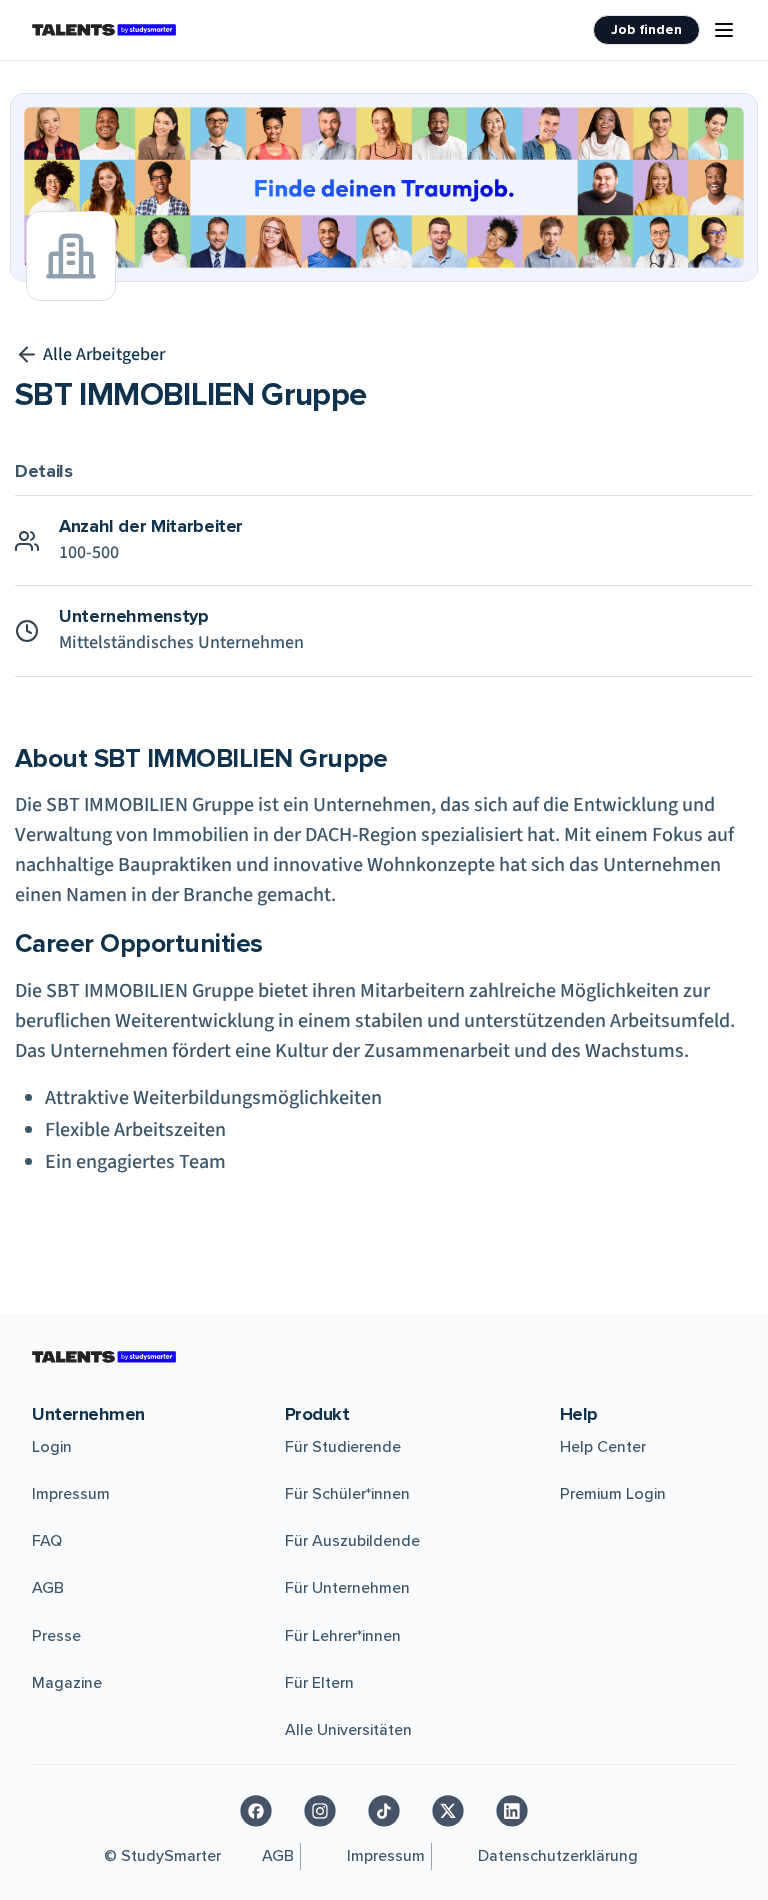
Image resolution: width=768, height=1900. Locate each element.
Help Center (603, 1447)
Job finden (646, 29)
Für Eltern (319, 1683)
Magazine (67, 1683)
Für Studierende (343, 1447)
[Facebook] (256, 1811)
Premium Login (613, 1494)
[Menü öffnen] (724, 30)
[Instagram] (320, 1811)
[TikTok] (384, 1811)
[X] (448, 1811)
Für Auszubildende (352, 1541)
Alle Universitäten (348, 1730)
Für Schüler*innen (347, 1494)
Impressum (71, 1494)
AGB (48, 1588)
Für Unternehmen (347, 1588)
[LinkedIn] (512, 1811)
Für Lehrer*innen (343, 1636)
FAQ (47, 1541)
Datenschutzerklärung (558, 1856)
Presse (56, 1636)
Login (52, 1447)
